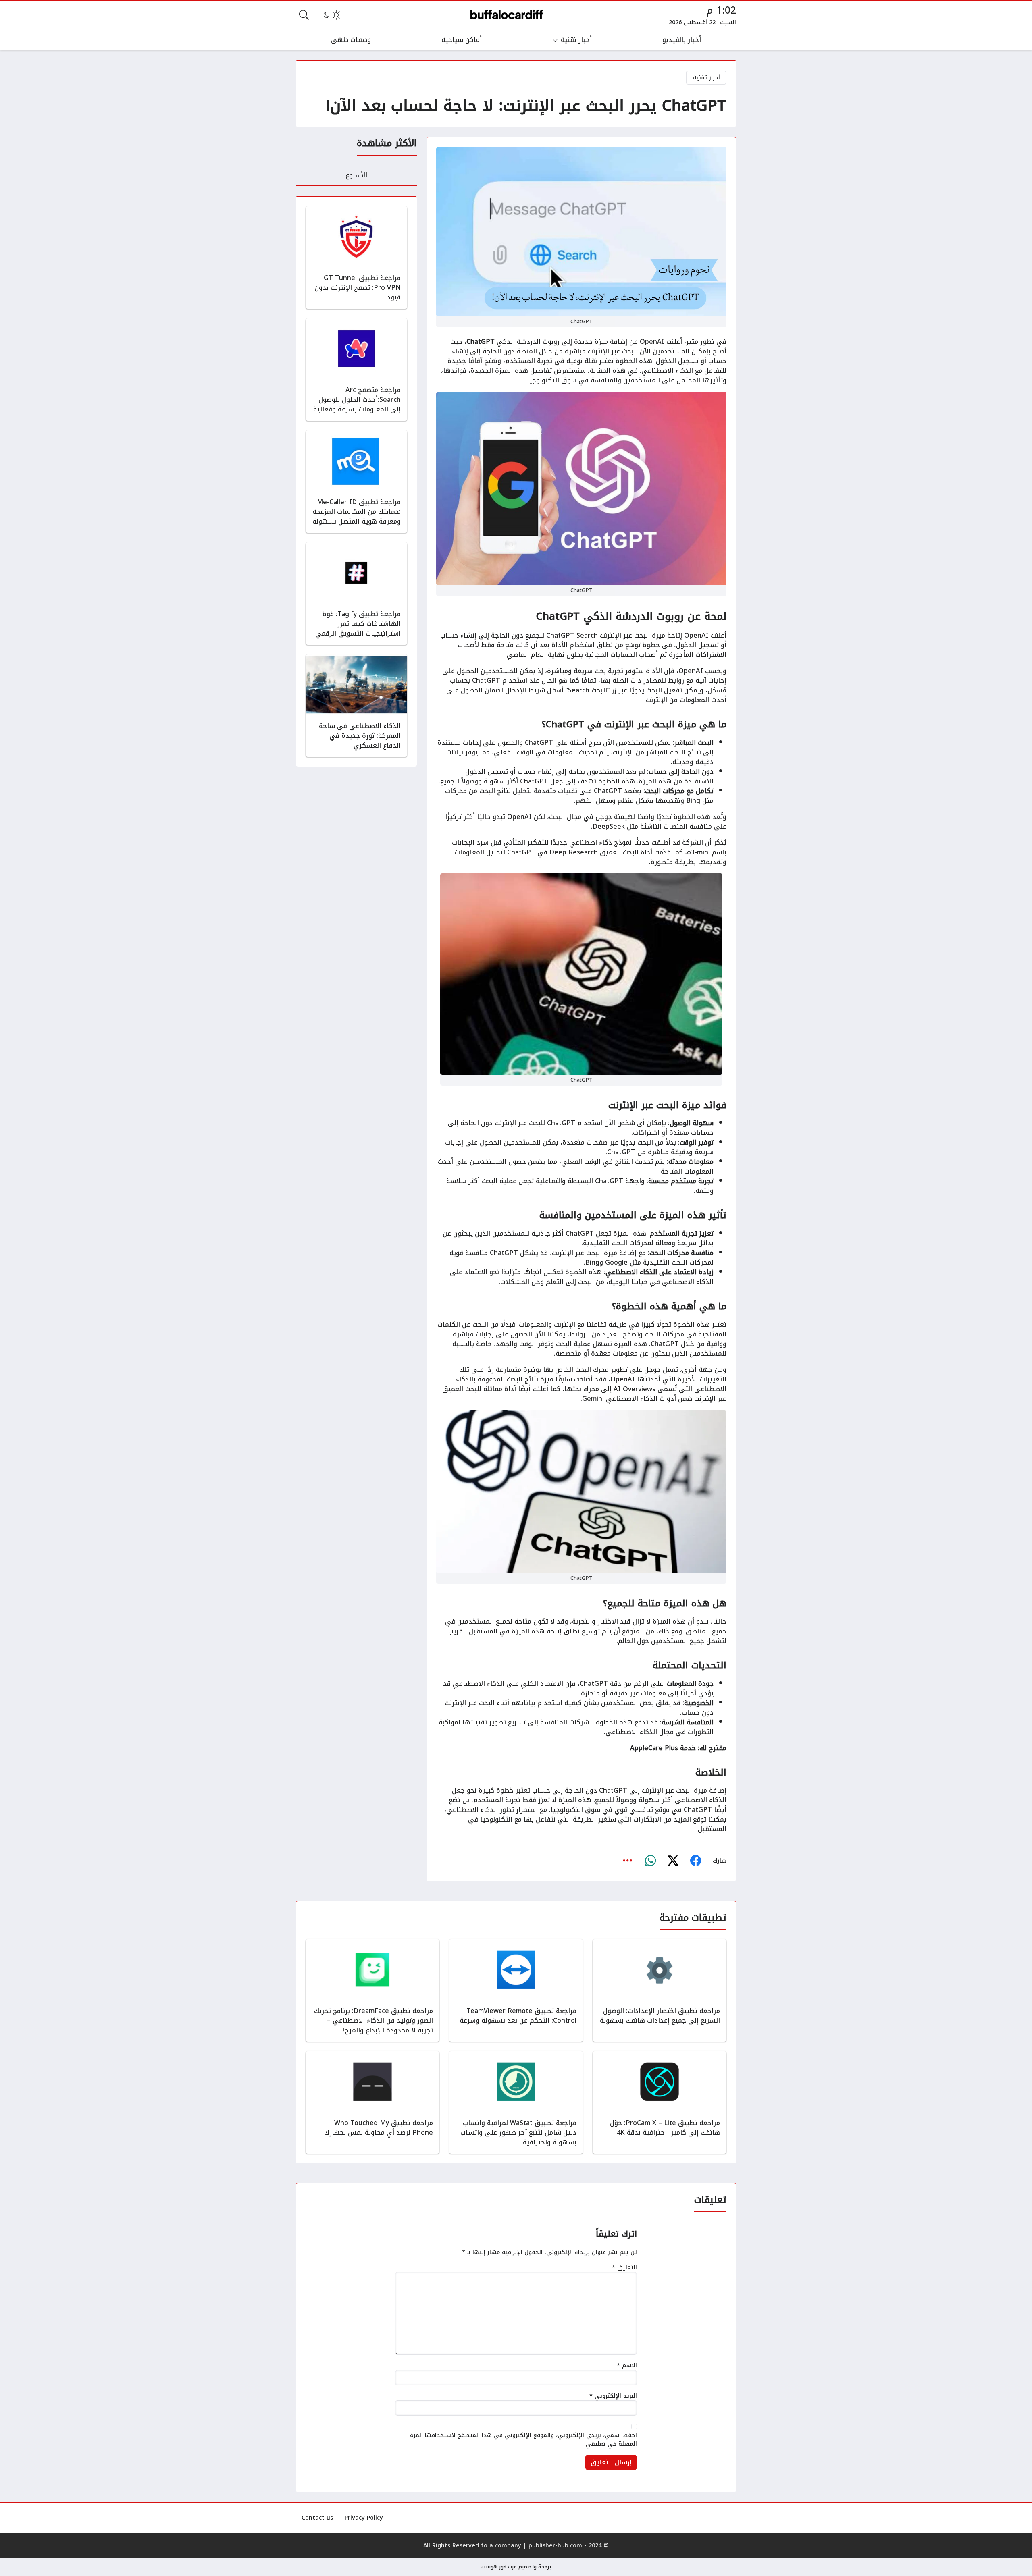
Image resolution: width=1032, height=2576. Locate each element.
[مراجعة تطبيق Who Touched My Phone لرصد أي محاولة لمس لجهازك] (372, 2102)
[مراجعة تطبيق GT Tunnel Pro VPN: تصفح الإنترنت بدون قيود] (356, 258)
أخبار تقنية (706, 78)
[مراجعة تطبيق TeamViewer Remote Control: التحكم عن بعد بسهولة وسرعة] (516, 1990)
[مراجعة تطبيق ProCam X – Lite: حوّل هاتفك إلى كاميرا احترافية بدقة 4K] (660, 2102)
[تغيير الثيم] (331, 15)
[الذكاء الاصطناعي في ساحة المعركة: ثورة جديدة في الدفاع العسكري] (356, 706)
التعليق (624, 2268)
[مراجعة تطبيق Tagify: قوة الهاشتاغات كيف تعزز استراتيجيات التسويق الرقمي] (356, 594)
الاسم (627, 2366)
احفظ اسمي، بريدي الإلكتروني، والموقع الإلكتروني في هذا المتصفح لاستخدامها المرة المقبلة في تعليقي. (523, 2440)
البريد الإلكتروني (613, 2396)
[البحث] (304, 15)
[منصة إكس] (673, 1861)
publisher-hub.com (555, 2546)
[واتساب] (650, 1861)
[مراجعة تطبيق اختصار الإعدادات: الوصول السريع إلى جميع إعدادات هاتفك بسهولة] (660, 1990)
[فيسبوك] (695, 1861)
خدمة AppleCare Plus (663, 1748)
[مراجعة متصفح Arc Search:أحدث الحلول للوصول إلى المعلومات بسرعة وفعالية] (356, 370)
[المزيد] (628, 1861)
